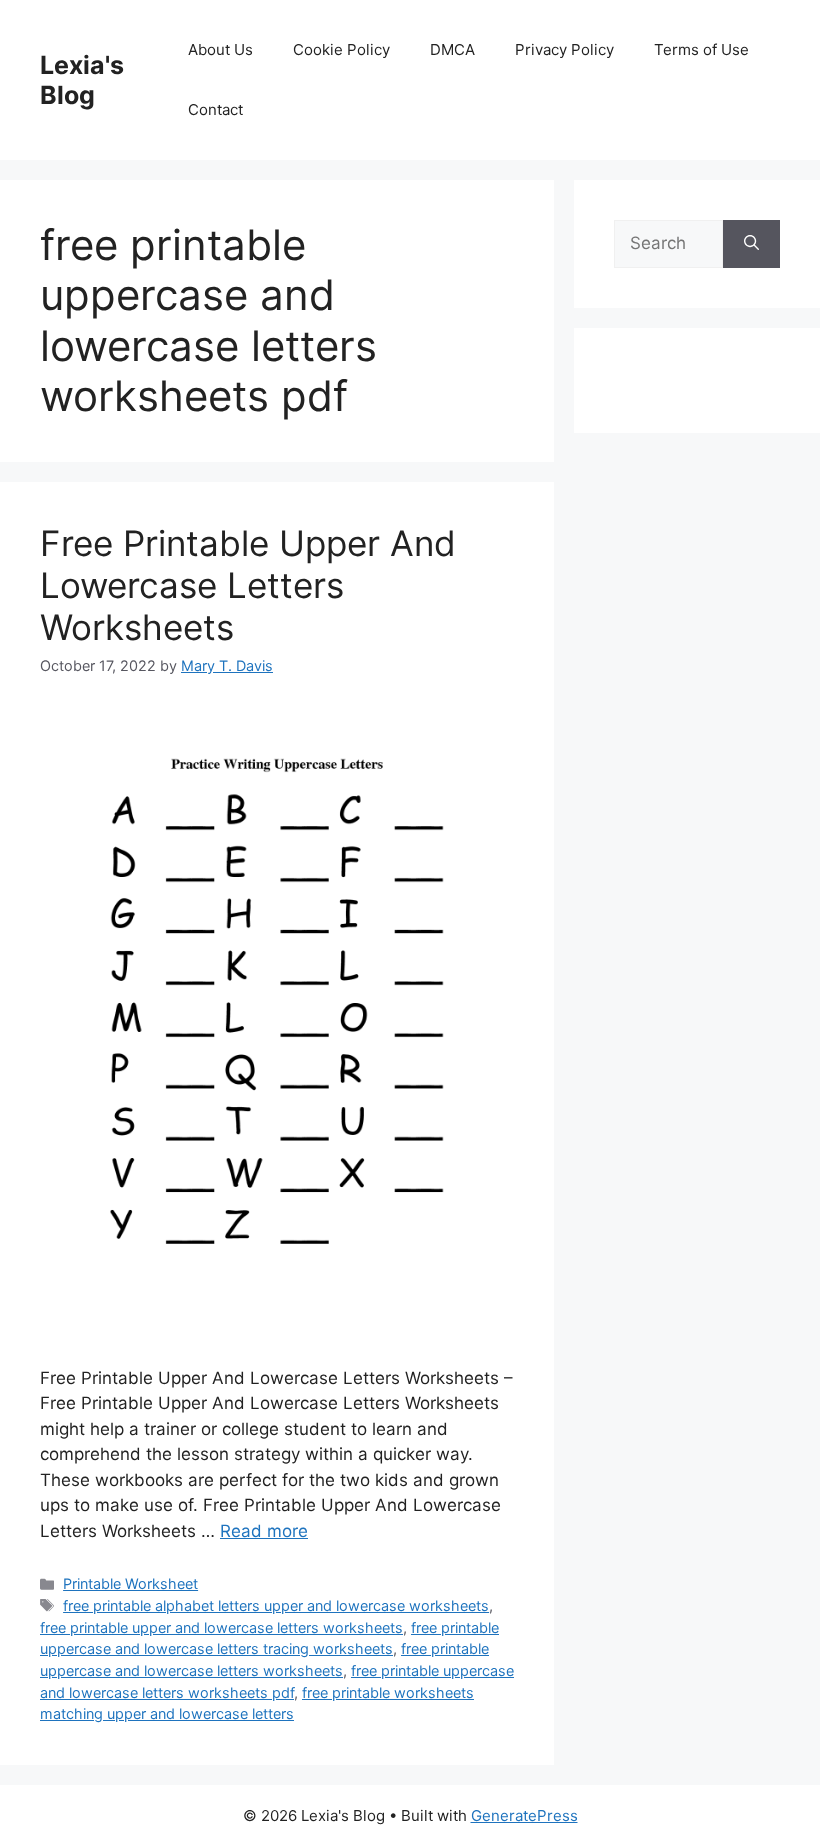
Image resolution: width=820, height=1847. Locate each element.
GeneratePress (524, 1815)
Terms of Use (701, 49)
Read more (264, 1531)
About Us (220, 49)
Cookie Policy (341, 49)
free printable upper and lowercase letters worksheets (221, 1627)
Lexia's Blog (82, 80)
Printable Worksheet (130, 1583)
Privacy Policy (564, 49)
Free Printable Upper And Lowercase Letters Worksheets (248, 585)
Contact (215, 109)
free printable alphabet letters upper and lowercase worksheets (276, 1605)
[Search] (751, 244)
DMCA (452, 49)
